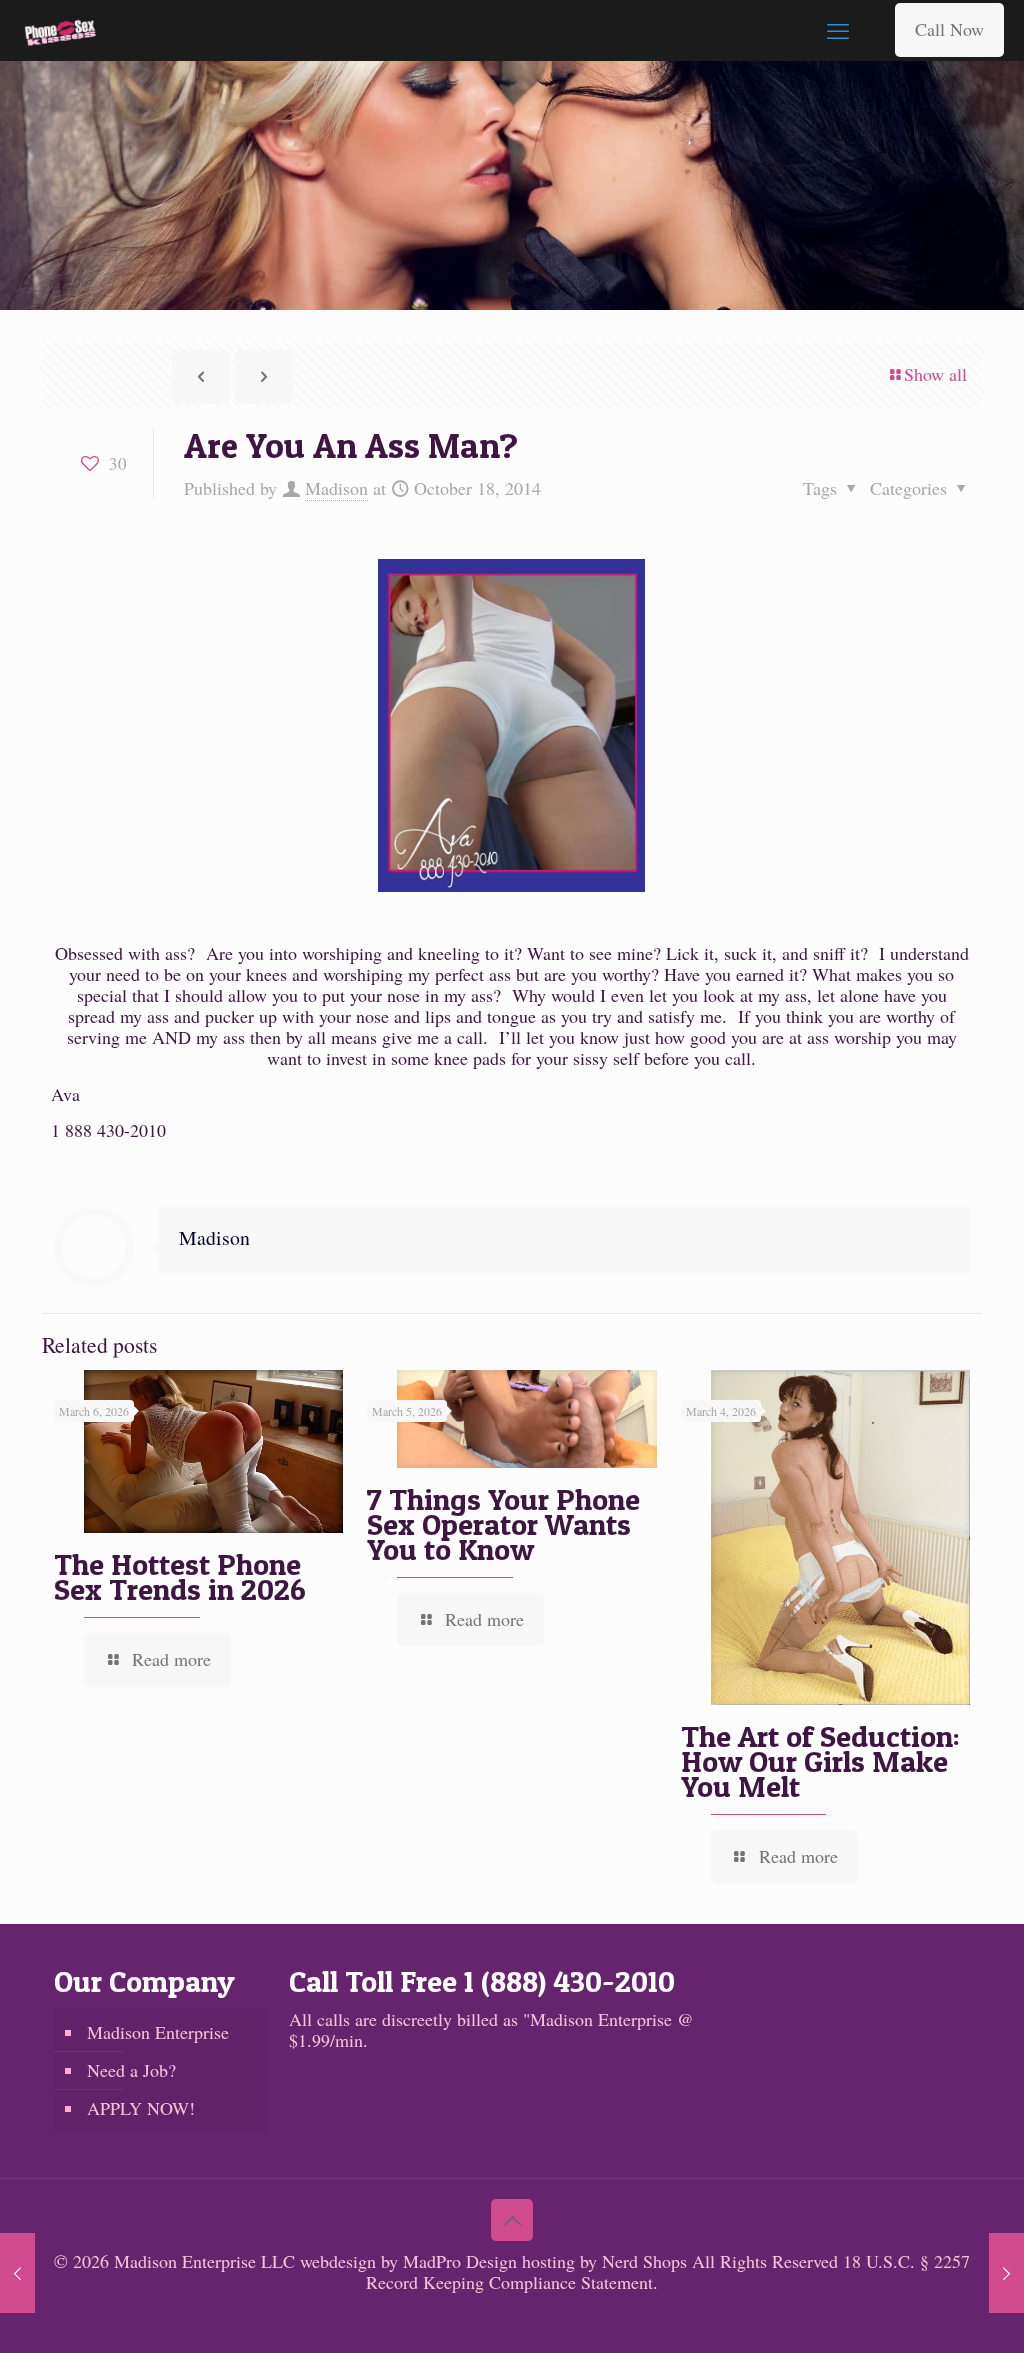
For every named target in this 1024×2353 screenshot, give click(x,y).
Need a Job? (131, 2070)
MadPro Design (462, 2261)
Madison (336, 488)
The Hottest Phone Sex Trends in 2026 (180, 1576)
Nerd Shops (644, 2261)
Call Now (949, 29)
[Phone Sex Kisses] (60, 30)
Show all (935, 374)
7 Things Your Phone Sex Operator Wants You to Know (503, 1524)
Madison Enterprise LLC (207, 2261)
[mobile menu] (838, 30)
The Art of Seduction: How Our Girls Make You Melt (820, 1761)
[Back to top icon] (512, 2220)
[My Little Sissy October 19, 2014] (1006, 2273)
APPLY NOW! (141, 2108)
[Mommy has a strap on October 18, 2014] (17, 2273)
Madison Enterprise (158, 2032)
